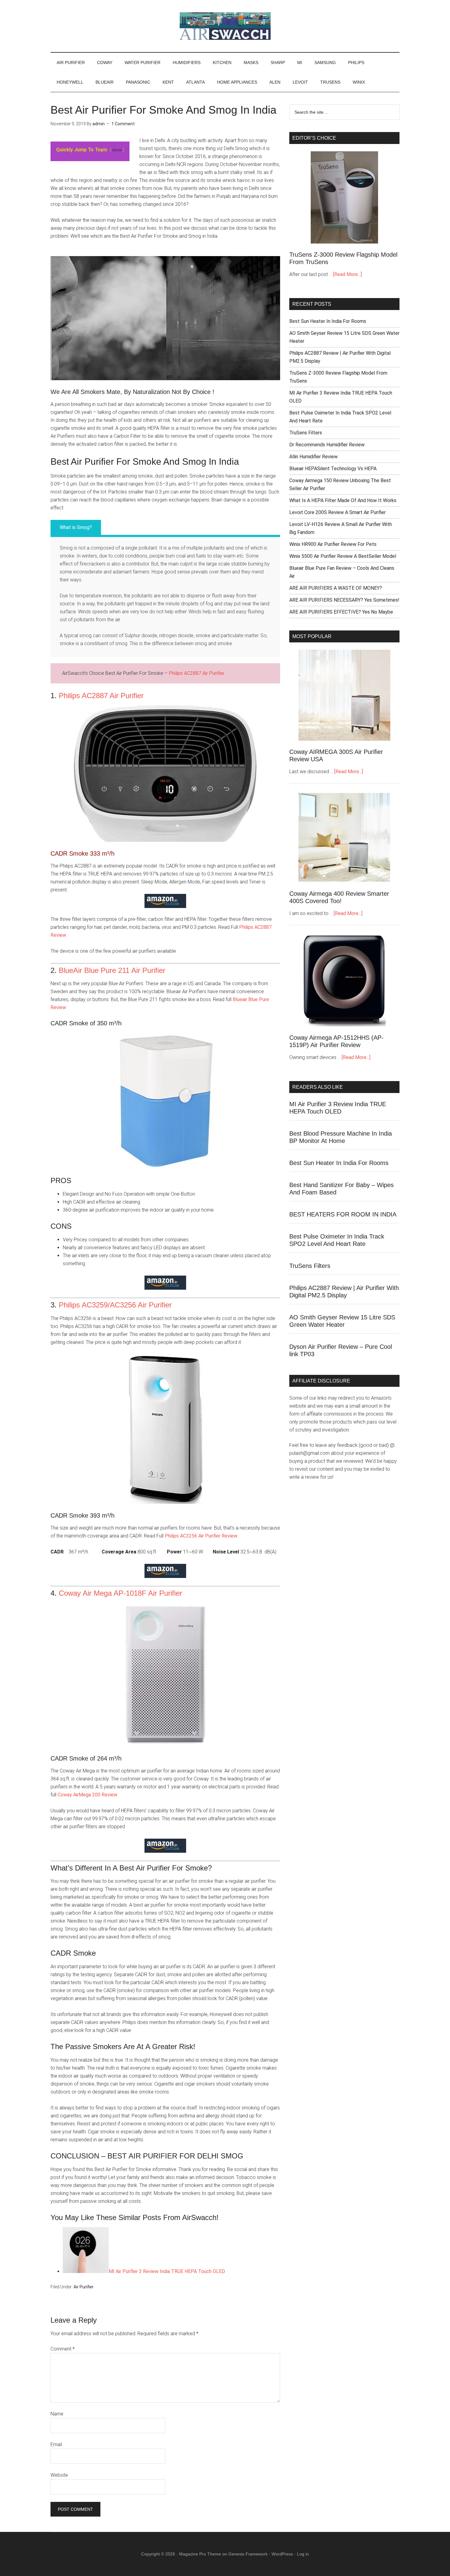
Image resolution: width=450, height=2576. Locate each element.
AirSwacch (225, 26)
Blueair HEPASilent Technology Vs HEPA (333, 469)
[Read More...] (347, 274)
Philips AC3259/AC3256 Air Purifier (115, 1305)
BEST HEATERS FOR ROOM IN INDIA (343, 1214)
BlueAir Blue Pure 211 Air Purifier (112, 970)
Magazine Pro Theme (200, 2554)
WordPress (282, 2554)
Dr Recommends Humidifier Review (327, 445)
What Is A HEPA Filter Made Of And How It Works (343, 500)
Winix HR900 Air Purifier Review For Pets (333, 544)
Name (57, 2414)
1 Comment (123, 124)
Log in (303, 2554)
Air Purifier (84, 2287)
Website (59, 2475)
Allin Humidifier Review (313, 457)
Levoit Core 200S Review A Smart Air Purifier (337, 512)
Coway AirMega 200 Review (87, 1795)
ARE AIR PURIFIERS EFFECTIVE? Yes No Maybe (341, 612)
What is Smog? (76, 527)
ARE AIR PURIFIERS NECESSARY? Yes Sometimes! (344, 600)
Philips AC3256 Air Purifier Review (201, 1536)
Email (56, 2444)
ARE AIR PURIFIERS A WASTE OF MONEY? (336, 588)
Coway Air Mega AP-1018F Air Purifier (120, 1593)
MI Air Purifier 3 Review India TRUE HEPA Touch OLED (167, 2271)
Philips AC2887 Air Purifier (197, 673)
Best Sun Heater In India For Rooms (328, 321)
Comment (63, 2349)
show (117, 150)
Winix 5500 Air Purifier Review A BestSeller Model (343, 556)
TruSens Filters (306, 433)
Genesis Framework (248, 2554)
